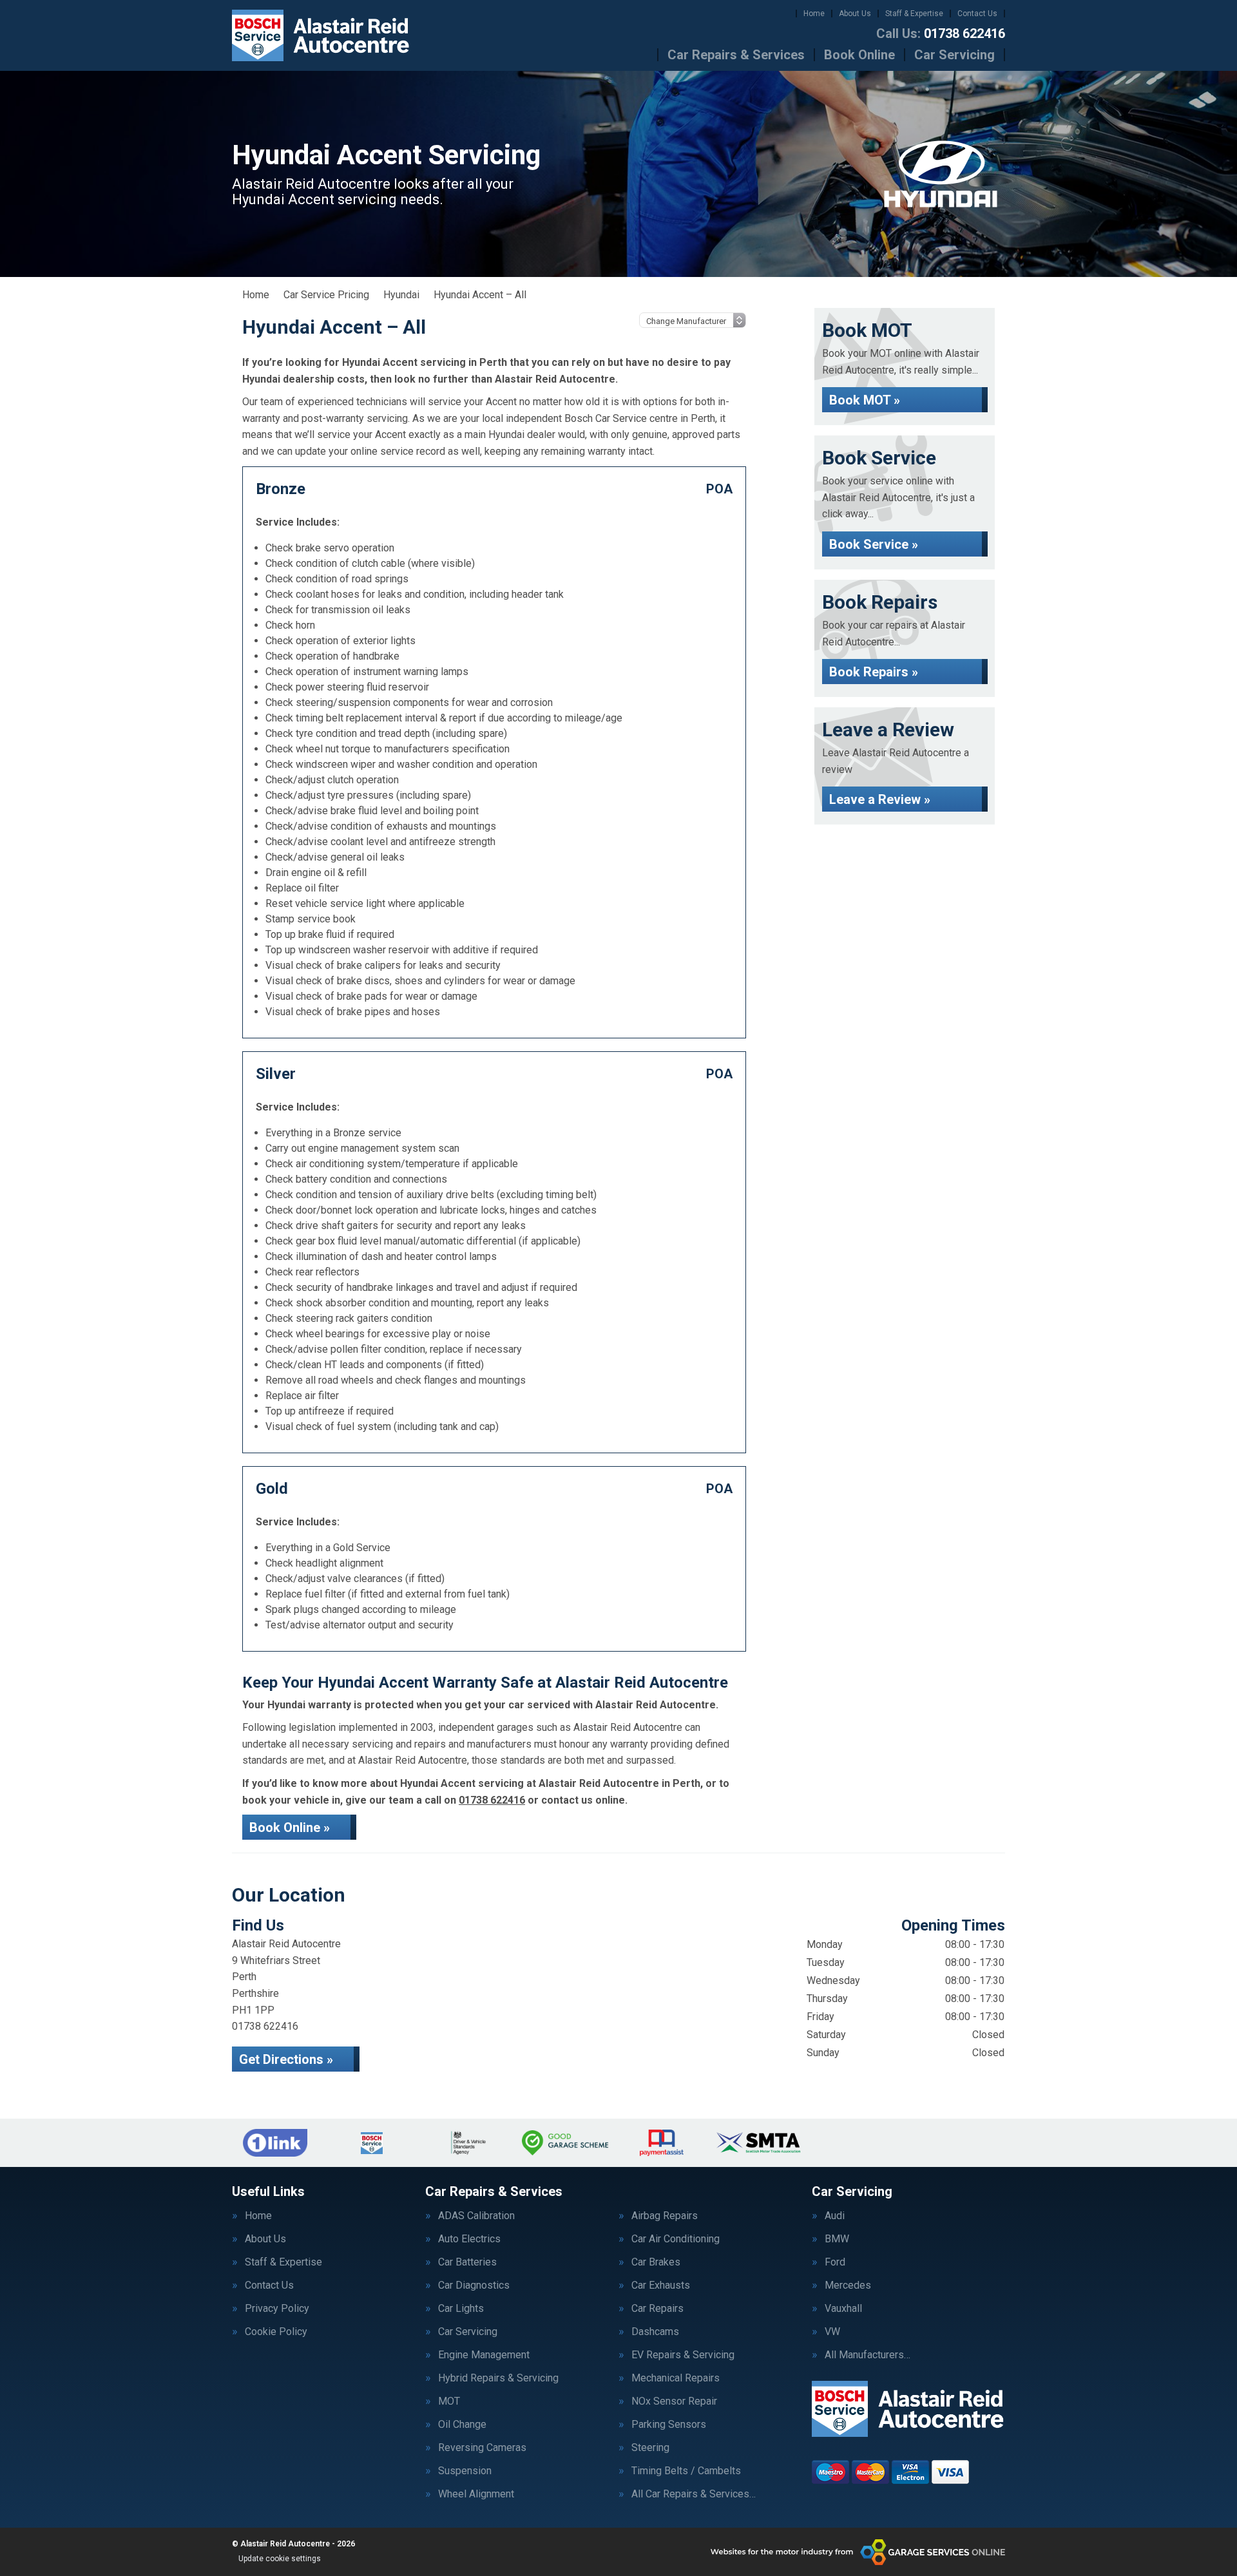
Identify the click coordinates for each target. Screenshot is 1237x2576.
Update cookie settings (280, 2559)
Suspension (465, 2471)
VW (832, 2332)
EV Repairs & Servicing (683, 2355)
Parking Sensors (669, 2425)
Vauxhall (843, 2309)
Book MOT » (865, 400)
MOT (449, 2401)
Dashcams (655, 2332)
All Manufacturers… (868, 2355)
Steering (650, 2448)
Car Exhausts (661, 2285)
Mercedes (848, 2285)
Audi (835, 2216)
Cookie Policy (276, 2332)
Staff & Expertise (914, 14)
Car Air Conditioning (676, 2239)
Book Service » (874, 544)
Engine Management (484, 2355)
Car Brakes (656, 2262)
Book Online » (290, 1827)
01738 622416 (941, 33)
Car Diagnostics (474, 2285)
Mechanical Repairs (676, 2378)
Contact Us (977, 14)
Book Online (859, 55)
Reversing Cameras (482, 2448)
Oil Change (462, 2425)
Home (814, 14)
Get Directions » (286, 2059)
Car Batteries (467, 2262)
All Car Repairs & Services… (694, 2494)
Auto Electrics (469, 2239)
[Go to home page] (321, 35)
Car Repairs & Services (736, 55)
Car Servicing (954, 55)
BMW (837, 2239)
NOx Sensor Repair (674, 2401)
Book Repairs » (874, 672)
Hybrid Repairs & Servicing (498, 2378)
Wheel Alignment (476, 2494)
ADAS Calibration (476, 2216)
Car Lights (461, 2309)
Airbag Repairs (665, 2216)
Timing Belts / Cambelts (686, 2471)
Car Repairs (657, 2309)
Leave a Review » (880, 799)
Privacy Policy (277, 2309)
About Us (855, 14)
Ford (835, 2262)
